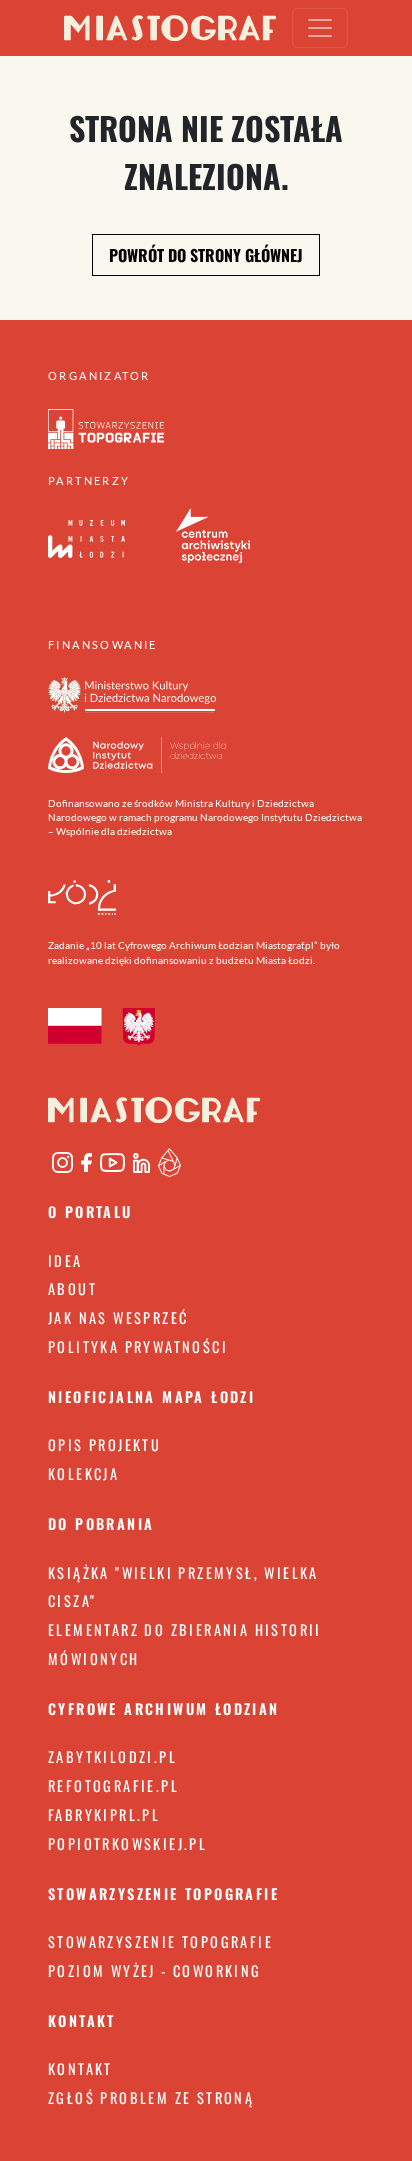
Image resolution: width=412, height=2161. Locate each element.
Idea (65, 1260)
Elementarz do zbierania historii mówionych (185, 1644)
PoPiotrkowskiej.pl (127, 1843)
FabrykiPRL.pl (104, 1814)
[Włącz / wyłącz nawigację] (320, 28)
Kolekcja (83, 1473)
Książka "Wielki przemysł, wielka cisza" (183, 1587)
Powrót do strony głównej (206, 255)
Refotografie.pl (113, 1785)
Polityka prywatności (138, 1346)
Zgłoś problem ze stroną (151, 2097)
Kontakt (80, 2068)
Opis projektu (104, 1444)
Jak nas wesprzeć (118, 1317)
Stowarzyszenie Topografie (160, 1941)
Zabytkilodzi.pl (112, 1756)
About (72, 1288)
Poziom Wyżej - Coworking (155, 1970)
